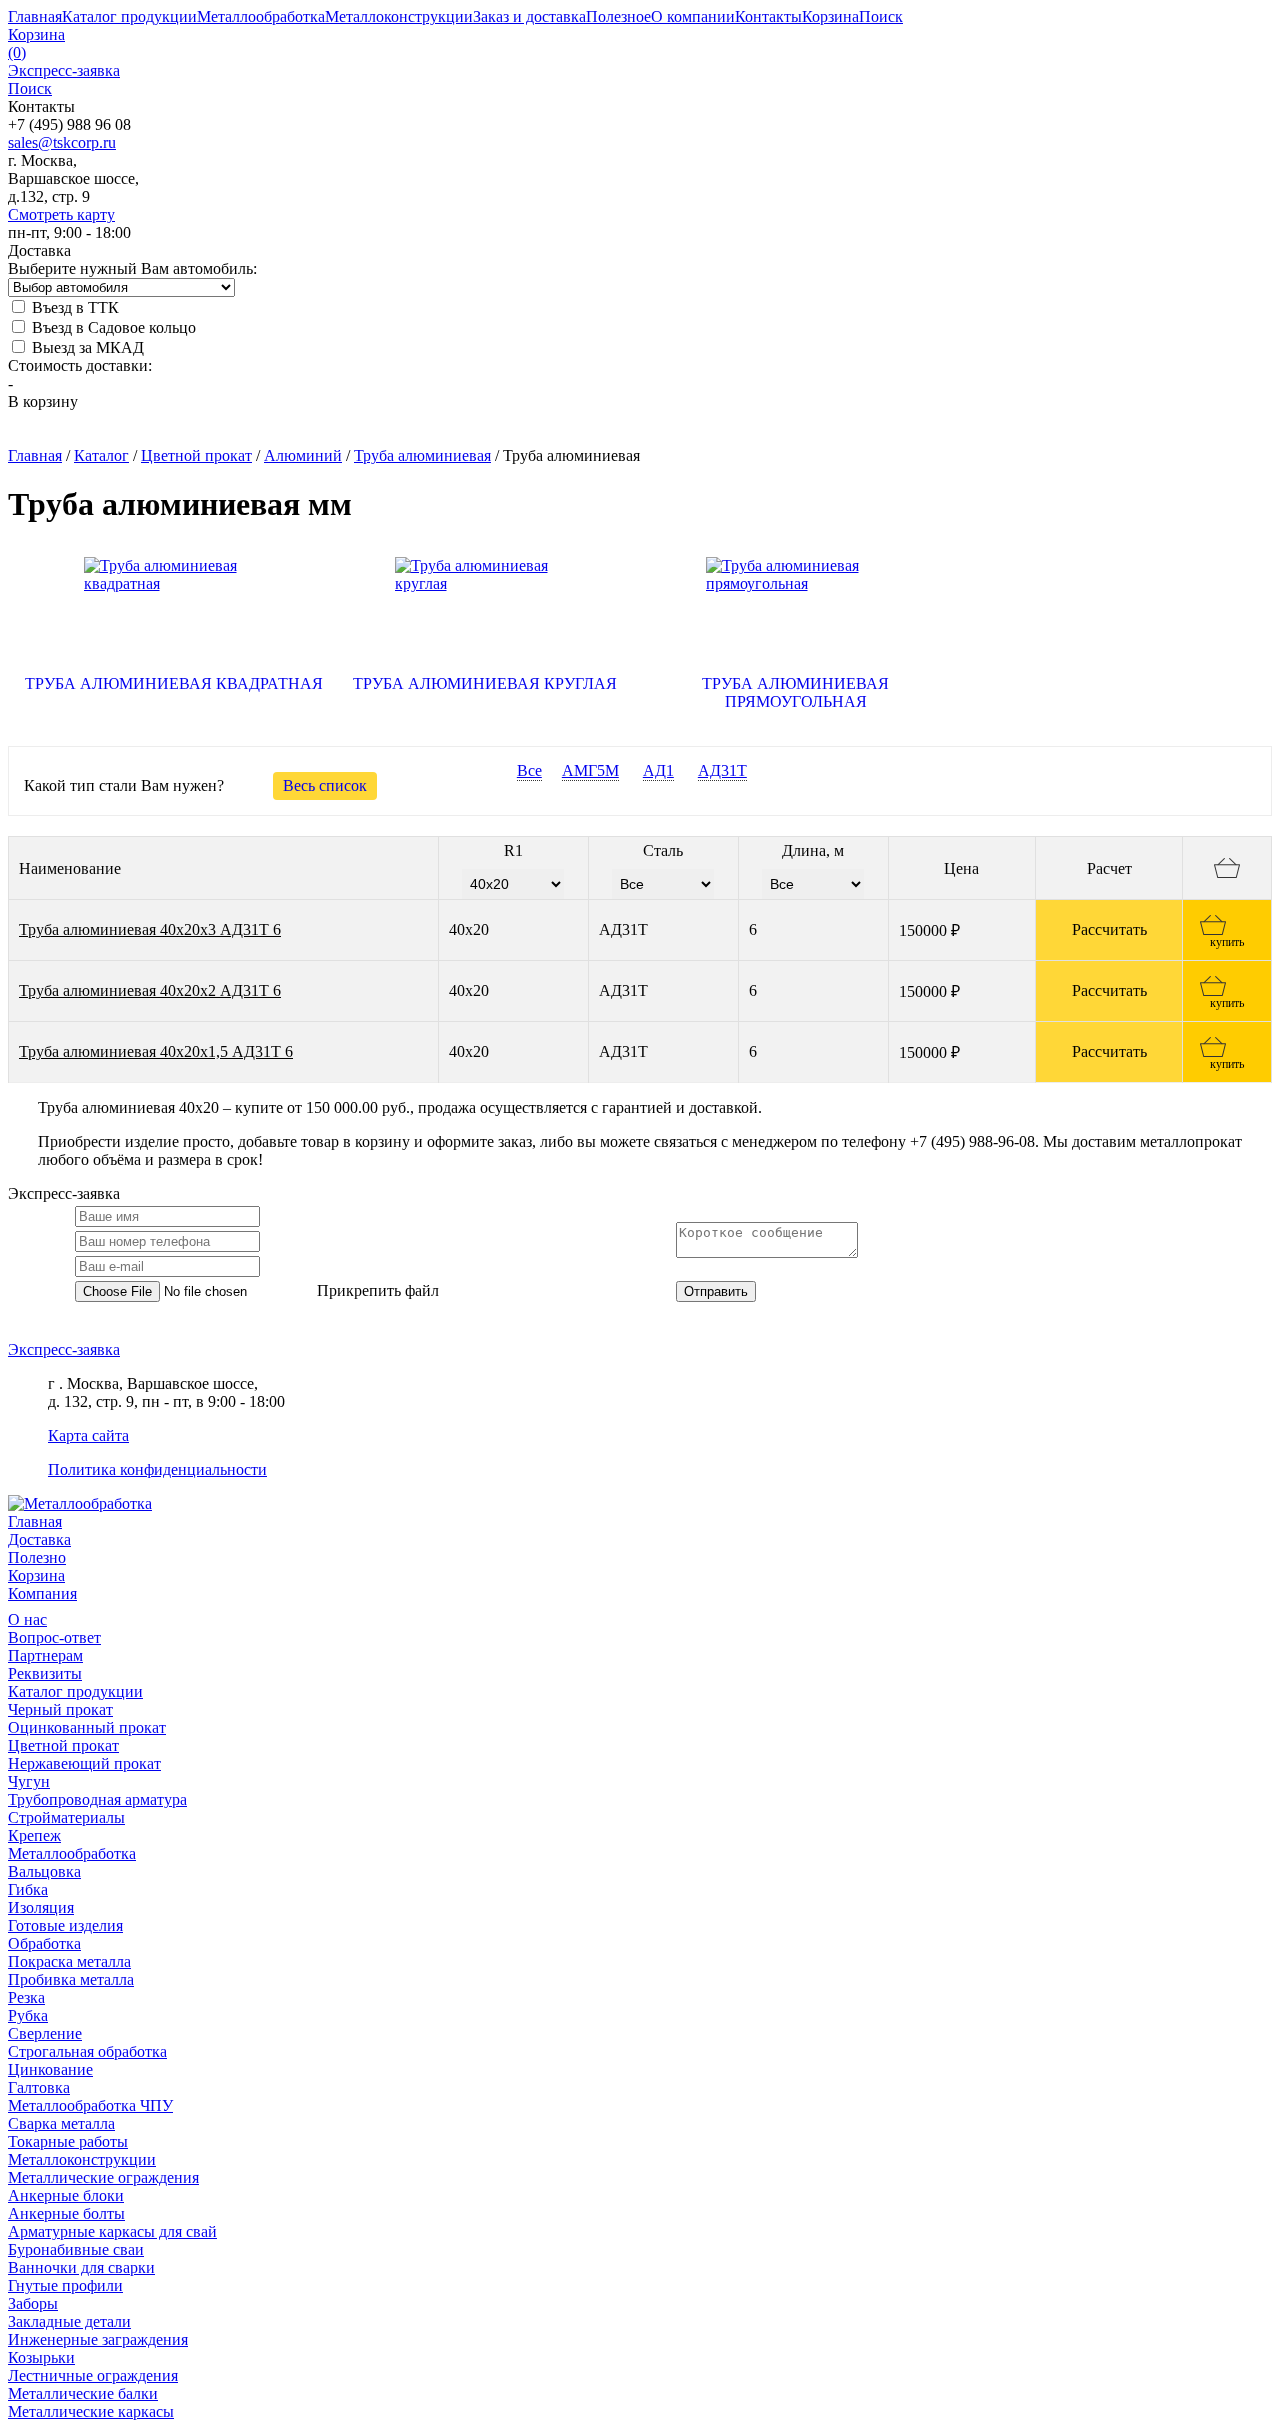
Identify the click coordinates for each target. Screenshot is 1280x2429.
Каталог (101, 455)
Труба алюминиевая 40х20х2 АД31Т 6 (150, 990)
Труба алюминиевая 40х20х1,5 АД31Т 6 (156, 1051)
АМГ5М (590, 770)
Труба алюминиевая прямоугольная (795, 692)
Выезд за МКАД (86, 347)
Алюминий (303, 455)
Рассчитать (1109, 929)
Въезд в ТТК (73, 307)
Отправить (716, 1291)
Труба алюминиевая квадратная (174, 683)
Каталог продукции (75, 1691)
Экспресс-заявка (64, 1349)
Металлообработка (72, 1853)
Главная (35, 455)
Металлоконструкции (82, 2159)
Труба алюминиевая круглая (485, 683)
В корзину (43, 401)
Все (529, 770)
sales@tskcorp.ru (62, 142)
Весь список (325, 785)
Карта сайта (88, 1435)
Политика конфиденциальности (157, 1469)
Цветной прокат (196, 455)
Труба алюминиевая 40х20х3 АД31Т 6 (150, 929)
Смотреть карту (61, 214)
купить (1227, 942)
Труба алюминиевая (422, 455)
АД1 (658, 770)
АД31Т (722, 770)
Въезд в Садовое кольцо (112, 327)
